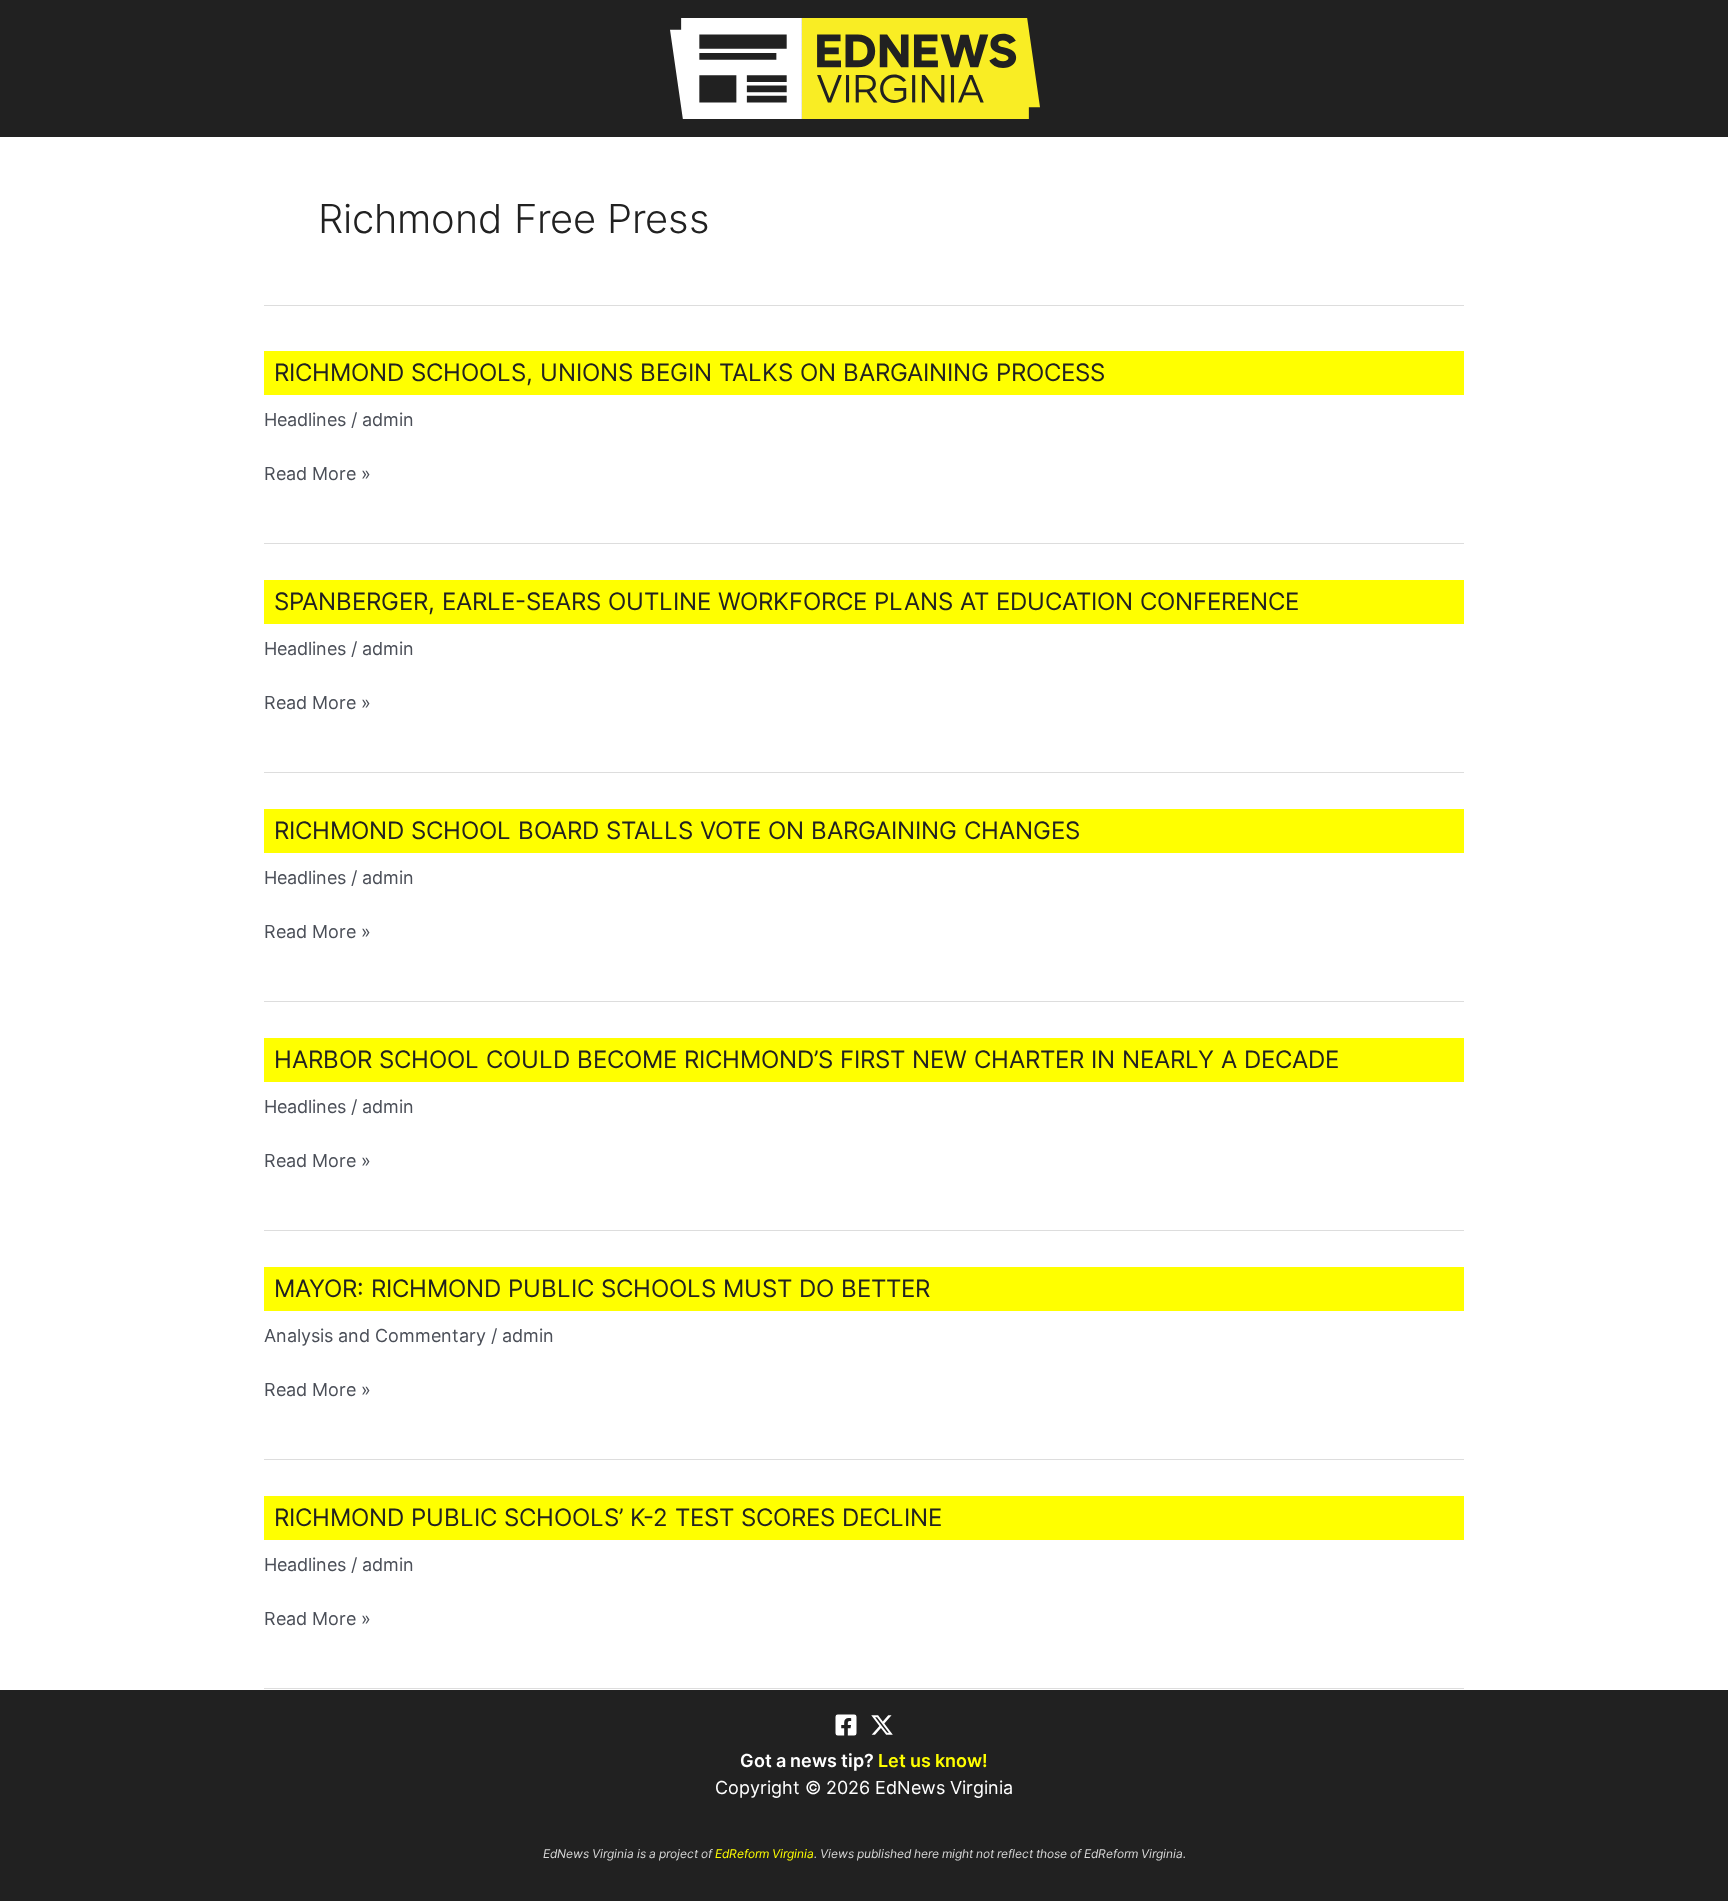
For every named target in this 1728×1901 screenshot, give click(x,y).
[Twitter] (882, 1725)
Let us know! (933, 1760)
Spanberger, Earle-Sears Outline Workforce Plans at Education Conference (786, 601)
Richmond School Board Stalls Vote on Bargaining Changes (677, 830)
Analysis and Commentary (375, 1335)
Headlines (305, 419)
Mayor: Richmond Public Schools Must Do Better (602, 1288)
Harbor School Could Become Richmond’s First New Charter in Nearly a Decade (806, 1059)
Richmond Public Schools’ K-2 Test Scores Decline (608, 1517)
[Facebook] (846, 1725)
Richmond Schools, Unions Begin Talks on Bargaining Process (689, 372)
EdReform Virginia (764, 1853)
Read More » (317, 474)
